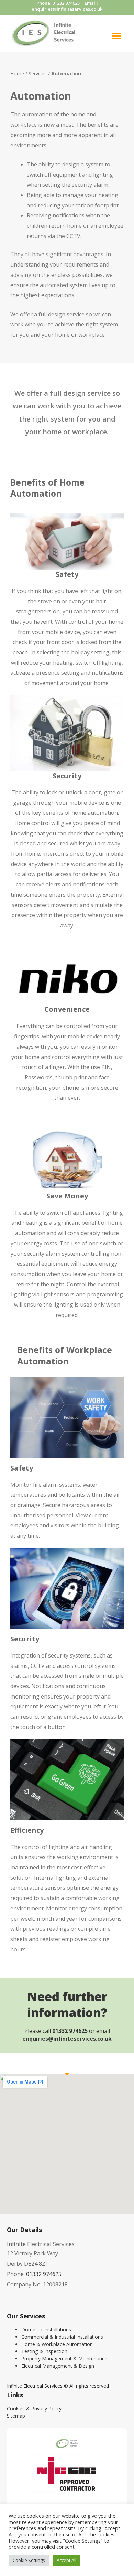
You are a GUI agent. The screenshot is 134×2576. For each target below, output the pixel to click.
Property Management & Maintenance (64, 2359)
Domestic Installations (46, 2330)
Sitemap (16, 2416)
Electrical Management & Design (58, 2366)
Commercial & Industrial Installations (62, 2337)
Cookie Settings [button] (29, 2560)
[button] (116, 35)
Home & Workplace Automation (57, 2344)
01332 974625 (66, 3)
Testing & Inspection (44, 2351)
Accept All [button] (66, 2560)
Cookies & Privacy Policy (34, 2408)
